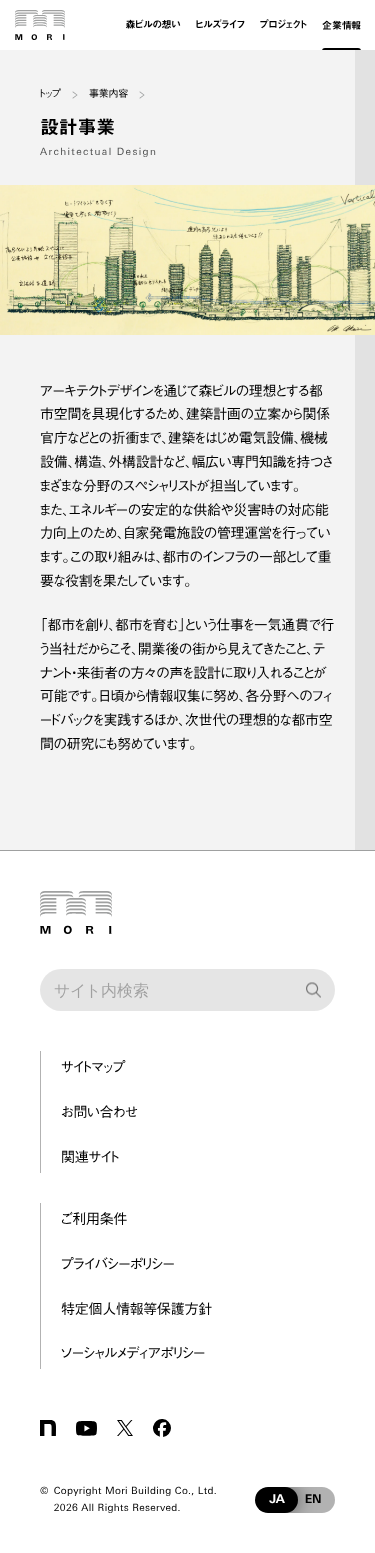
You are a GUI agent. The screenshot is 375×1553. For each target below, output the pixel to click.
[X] (125, 1428)
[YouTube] (86, 1428)
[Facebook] (162, 1428)
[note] (48, 1428)
